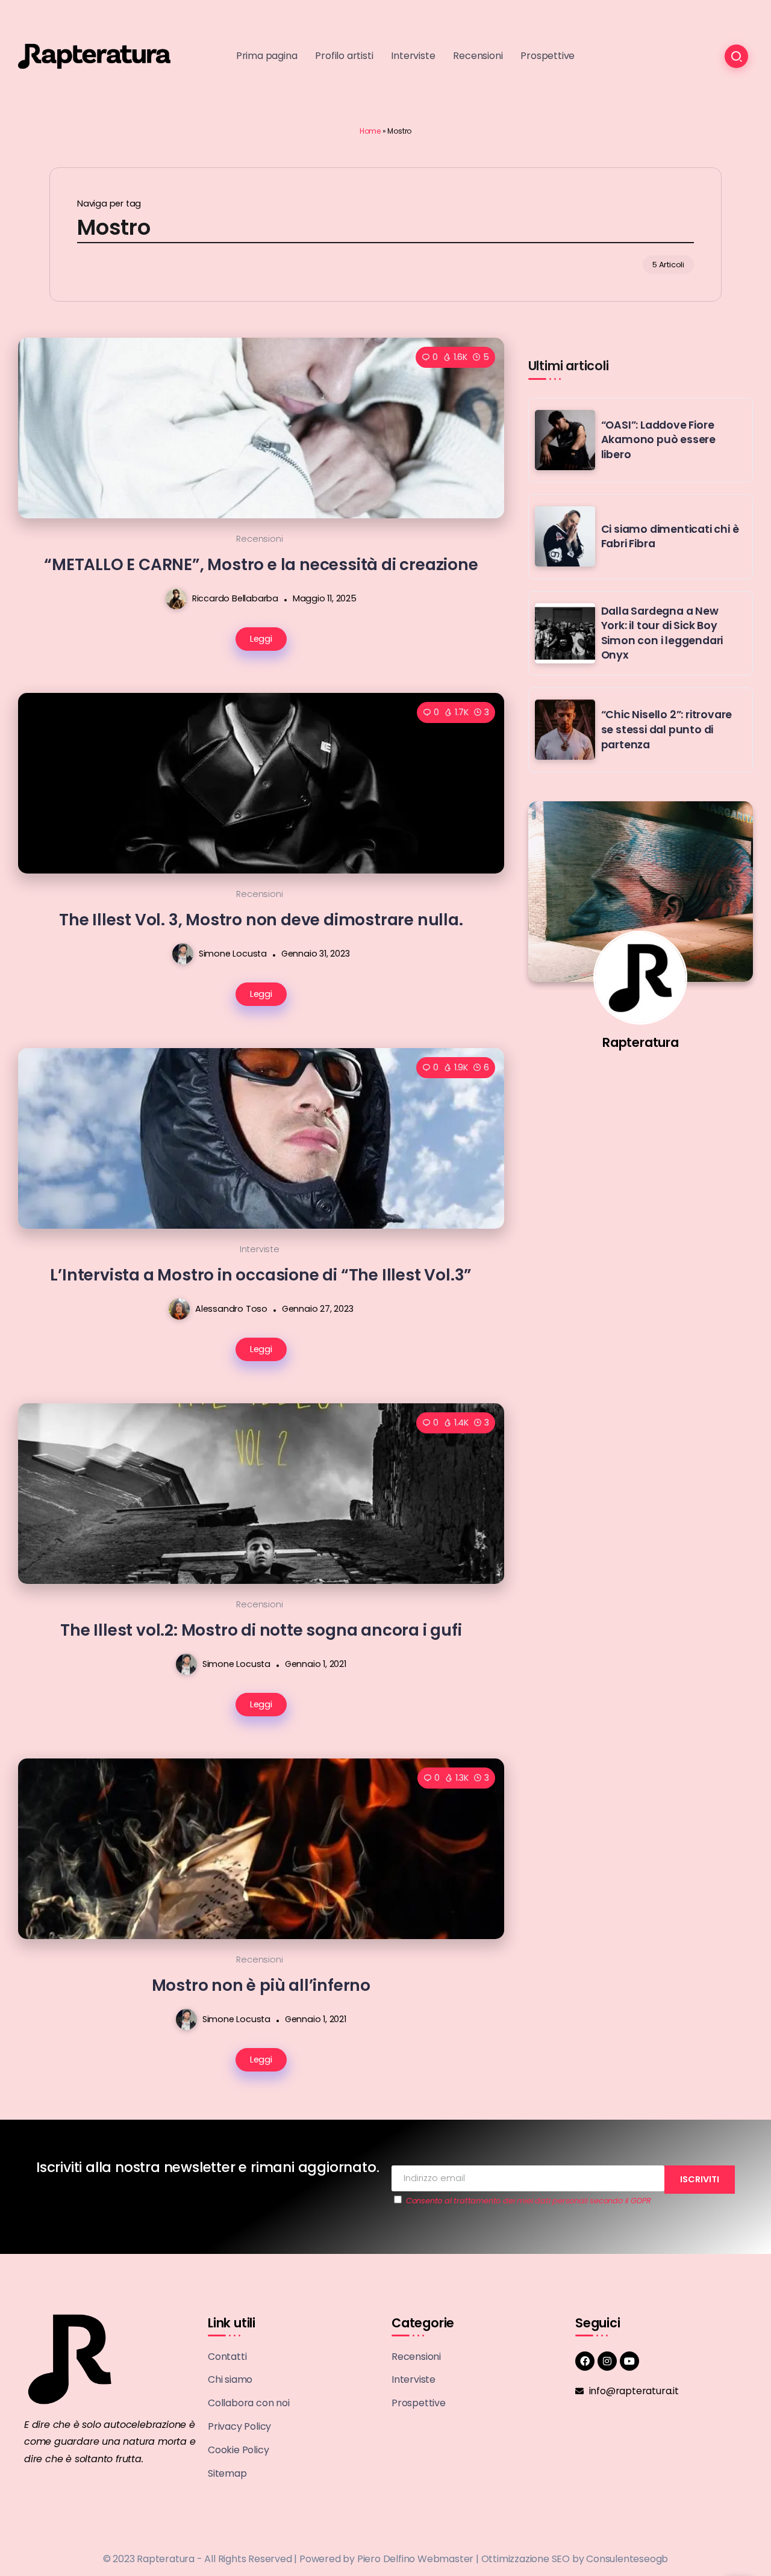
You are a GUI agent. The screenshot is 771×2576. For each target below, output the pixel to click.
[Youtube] (629, 2361)
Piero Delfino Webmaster (415, 2559)
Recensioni (259, 539)
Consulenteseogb (627, 2559)
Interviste (260, 1249)
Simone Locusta (233, 954)
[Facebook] (585, 2361)
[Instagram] (607, 2361)
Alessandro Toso (231, 1309)
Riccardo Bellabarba (235, 598)
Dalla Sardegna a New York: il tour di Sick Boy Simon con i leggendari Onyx (662, 633)
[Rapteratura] (94, 56)
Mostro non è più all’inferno (261, 1985)
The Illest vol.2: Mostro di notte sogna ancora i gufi (261, 1630)
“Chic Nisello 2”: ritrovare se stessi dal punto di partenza (667, 729)
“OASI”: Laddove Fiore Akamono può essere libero (658, 440)
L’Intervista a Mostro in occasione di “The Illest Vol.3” (261, 1275)
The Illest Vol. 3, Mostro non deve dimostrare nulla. (261, 920)
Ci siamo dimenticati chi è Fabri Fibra (670, 537)
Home (370, 131)
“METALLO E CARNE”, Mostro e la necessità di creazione (261, 564)
